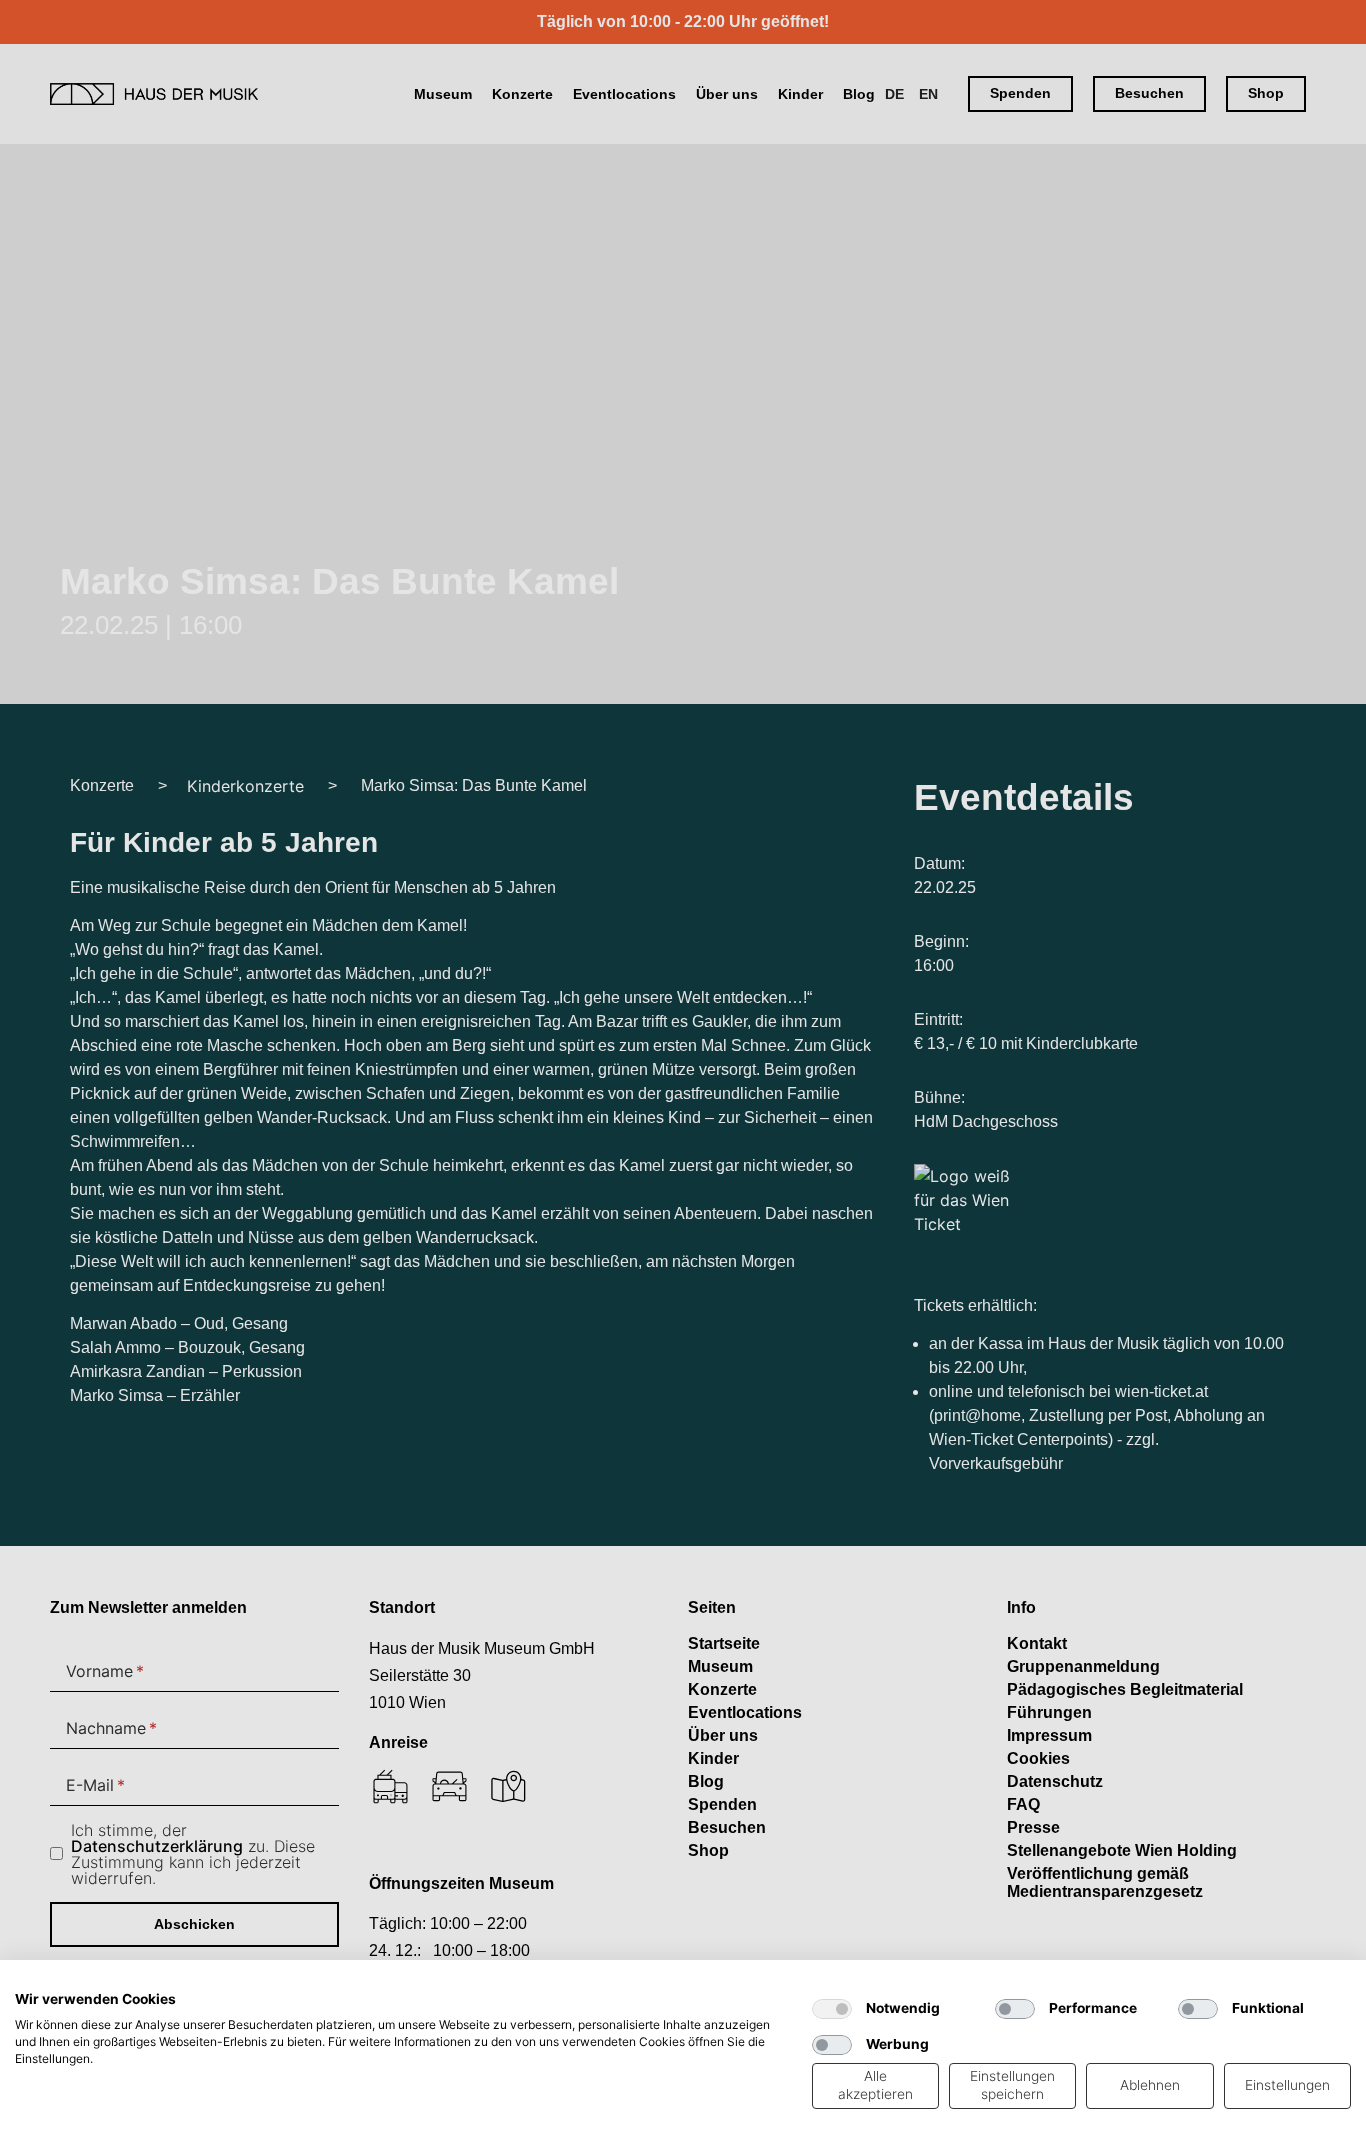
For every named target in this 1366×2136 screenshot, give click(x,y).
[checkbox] (832, 2009)
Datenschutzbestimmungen (705, 1984)
